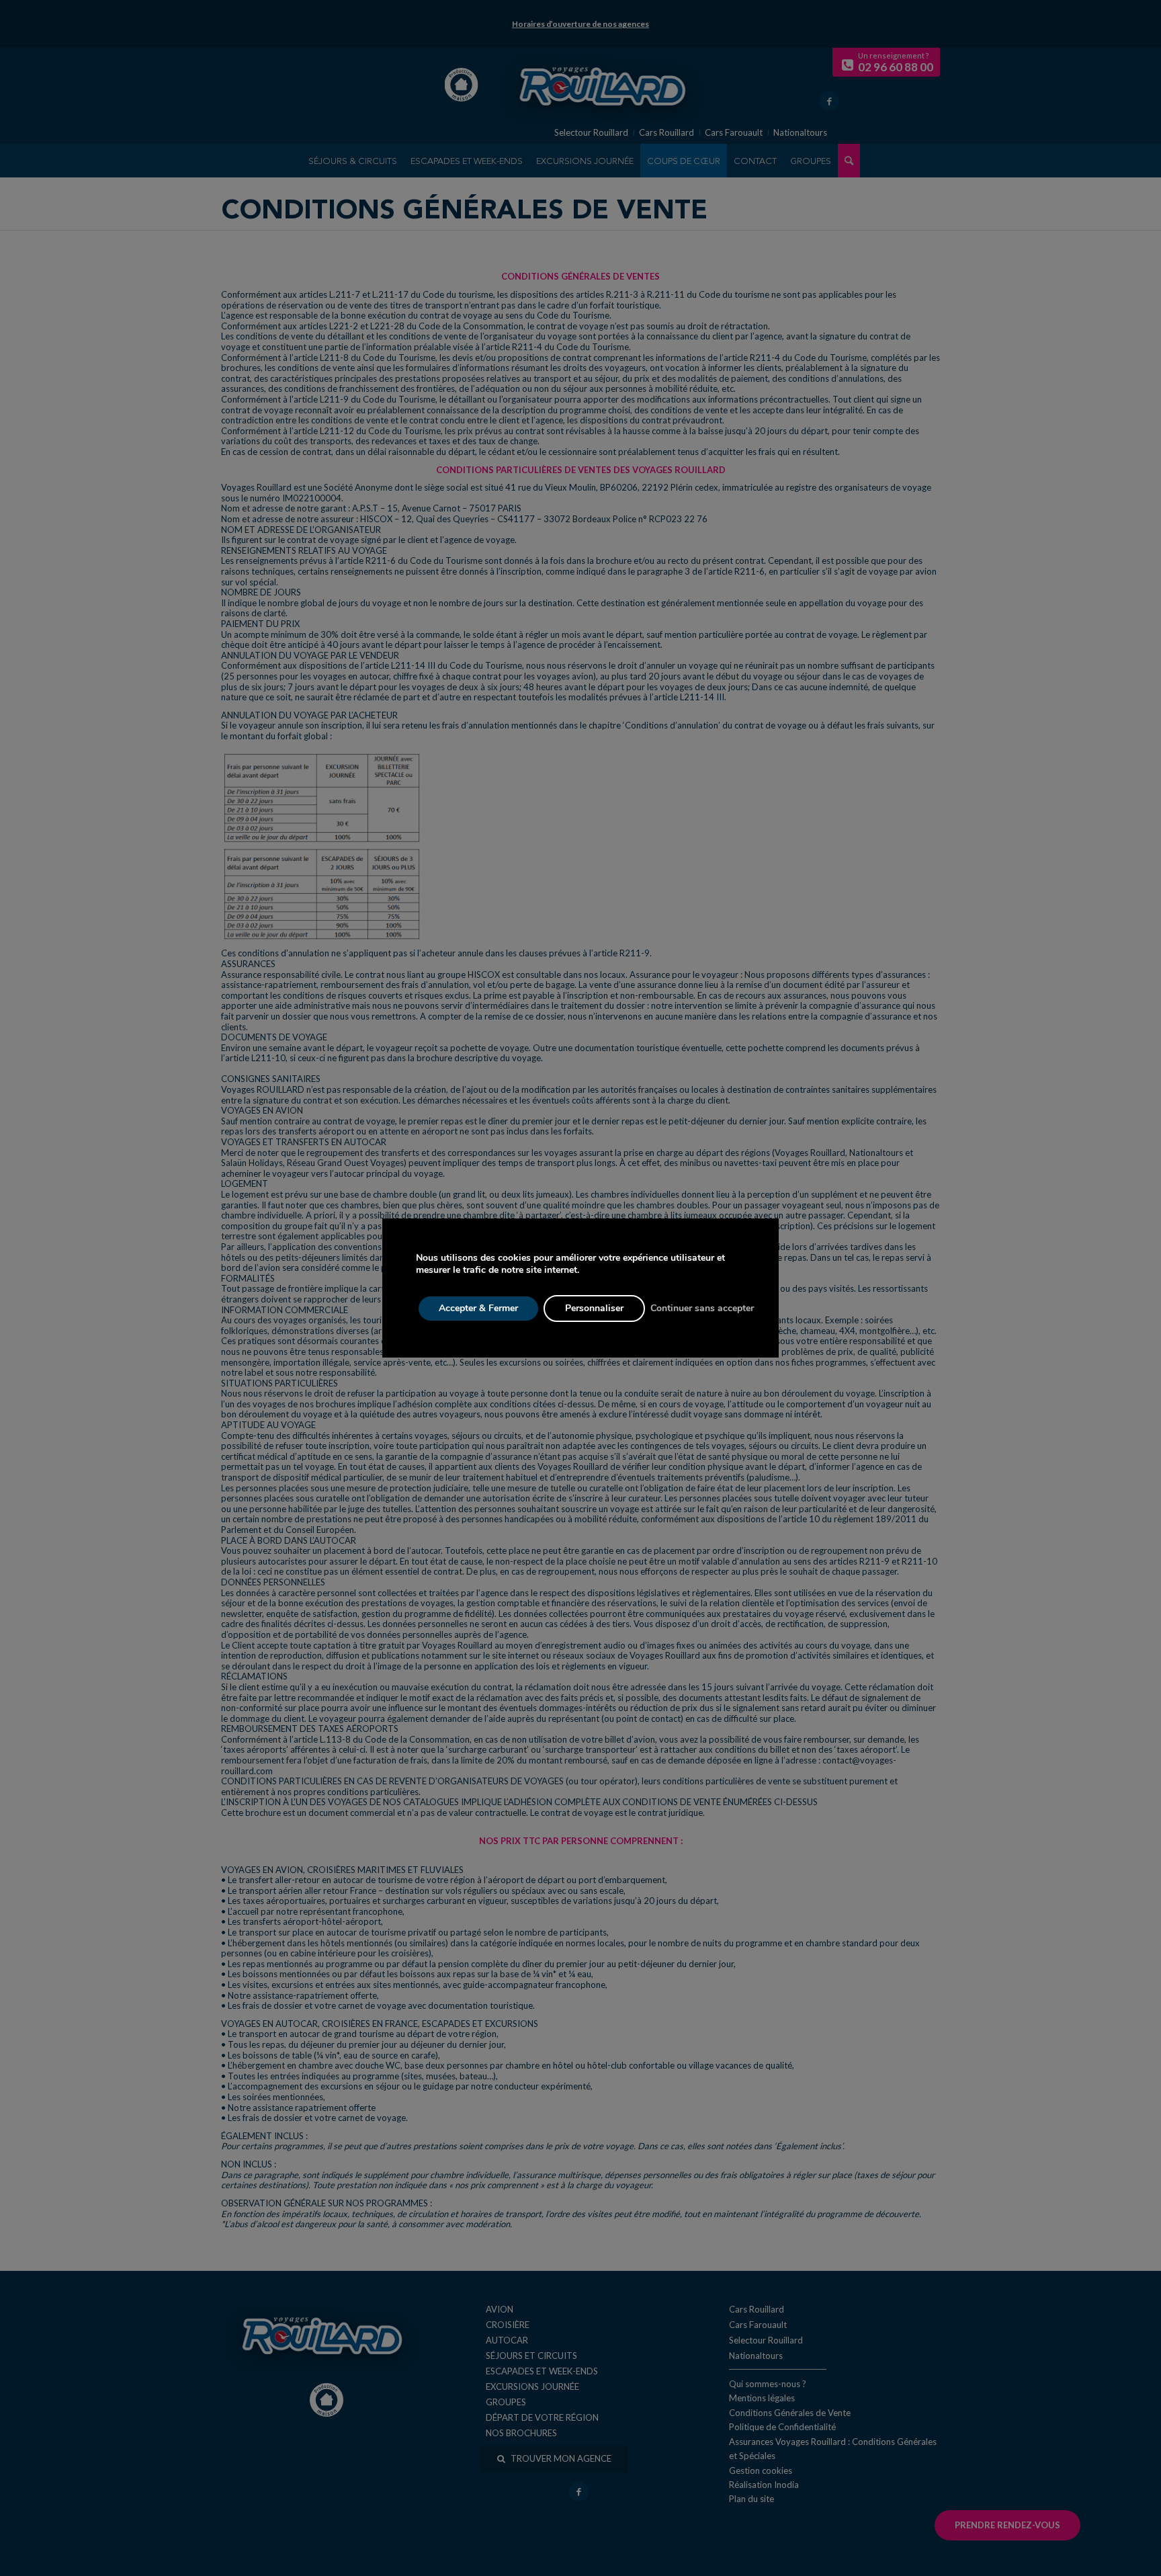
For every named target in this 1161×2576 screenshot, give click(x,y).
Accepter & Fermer (478, 1308)
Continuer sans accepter (702, 1308)
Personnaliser (594, 1308)
